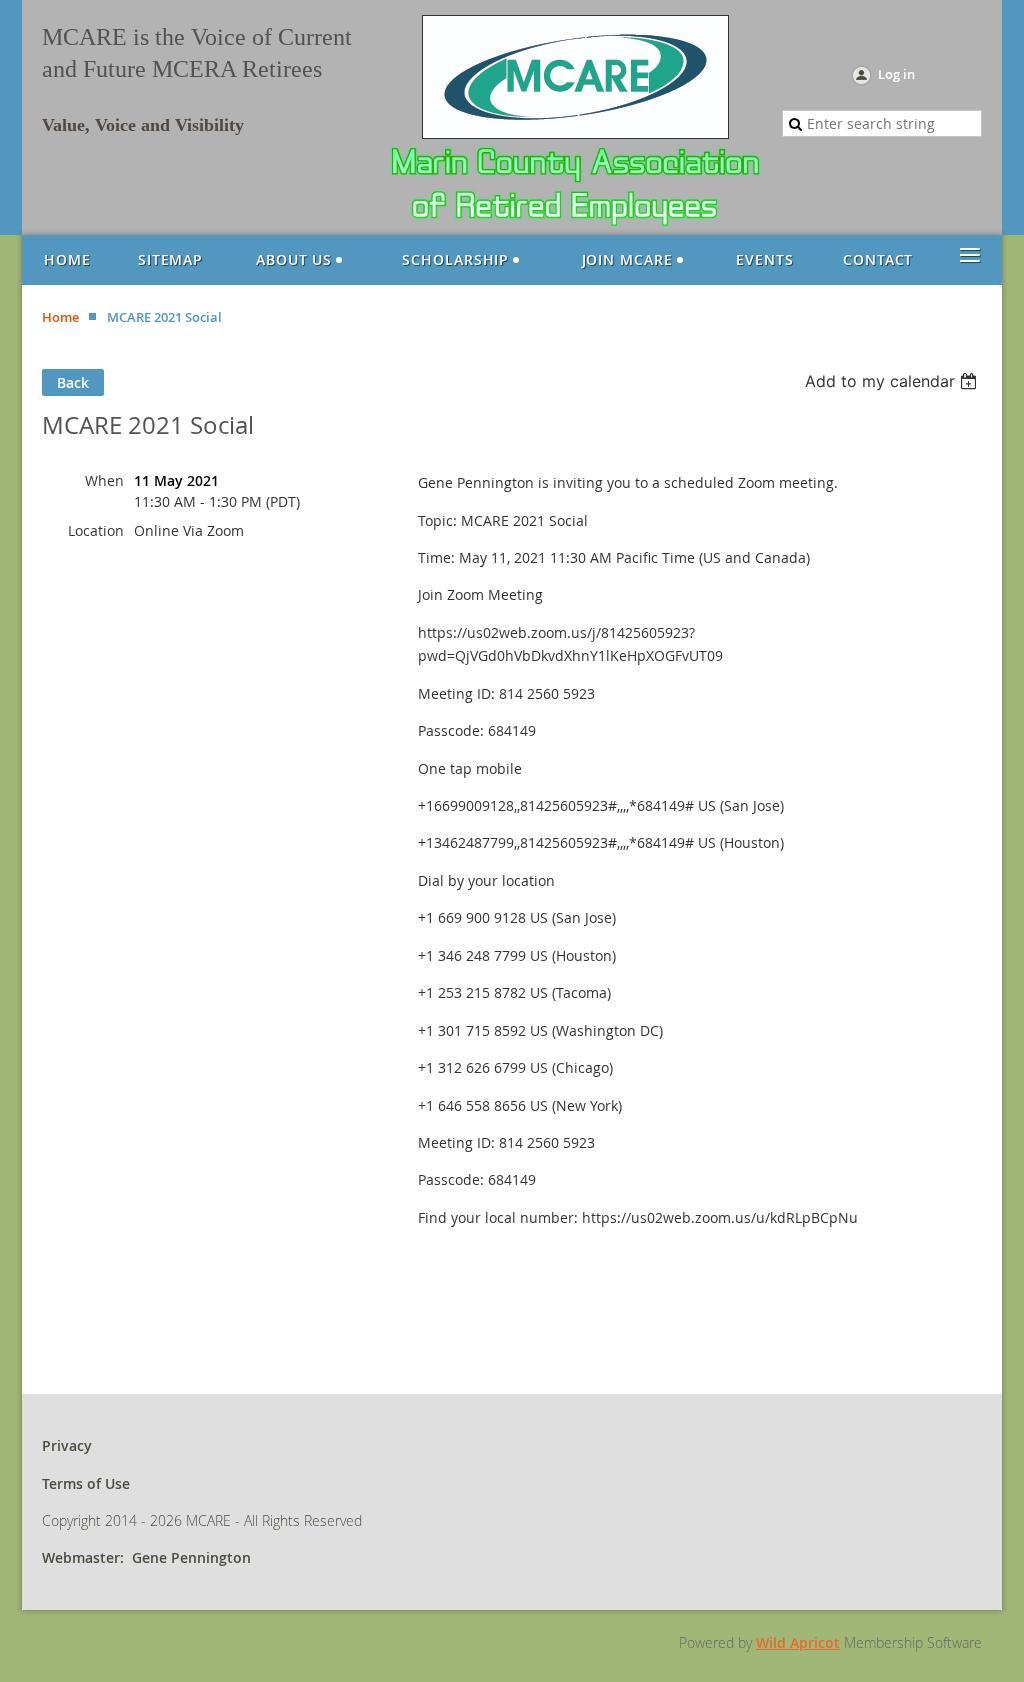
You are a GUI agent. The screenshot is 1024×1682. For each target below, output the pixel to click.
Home (60, 317)
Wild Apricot (798, 1642)
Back (73, 382)
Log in (896, 74)
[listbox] (893, 381)
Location (96, 530)
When (104, 480)
